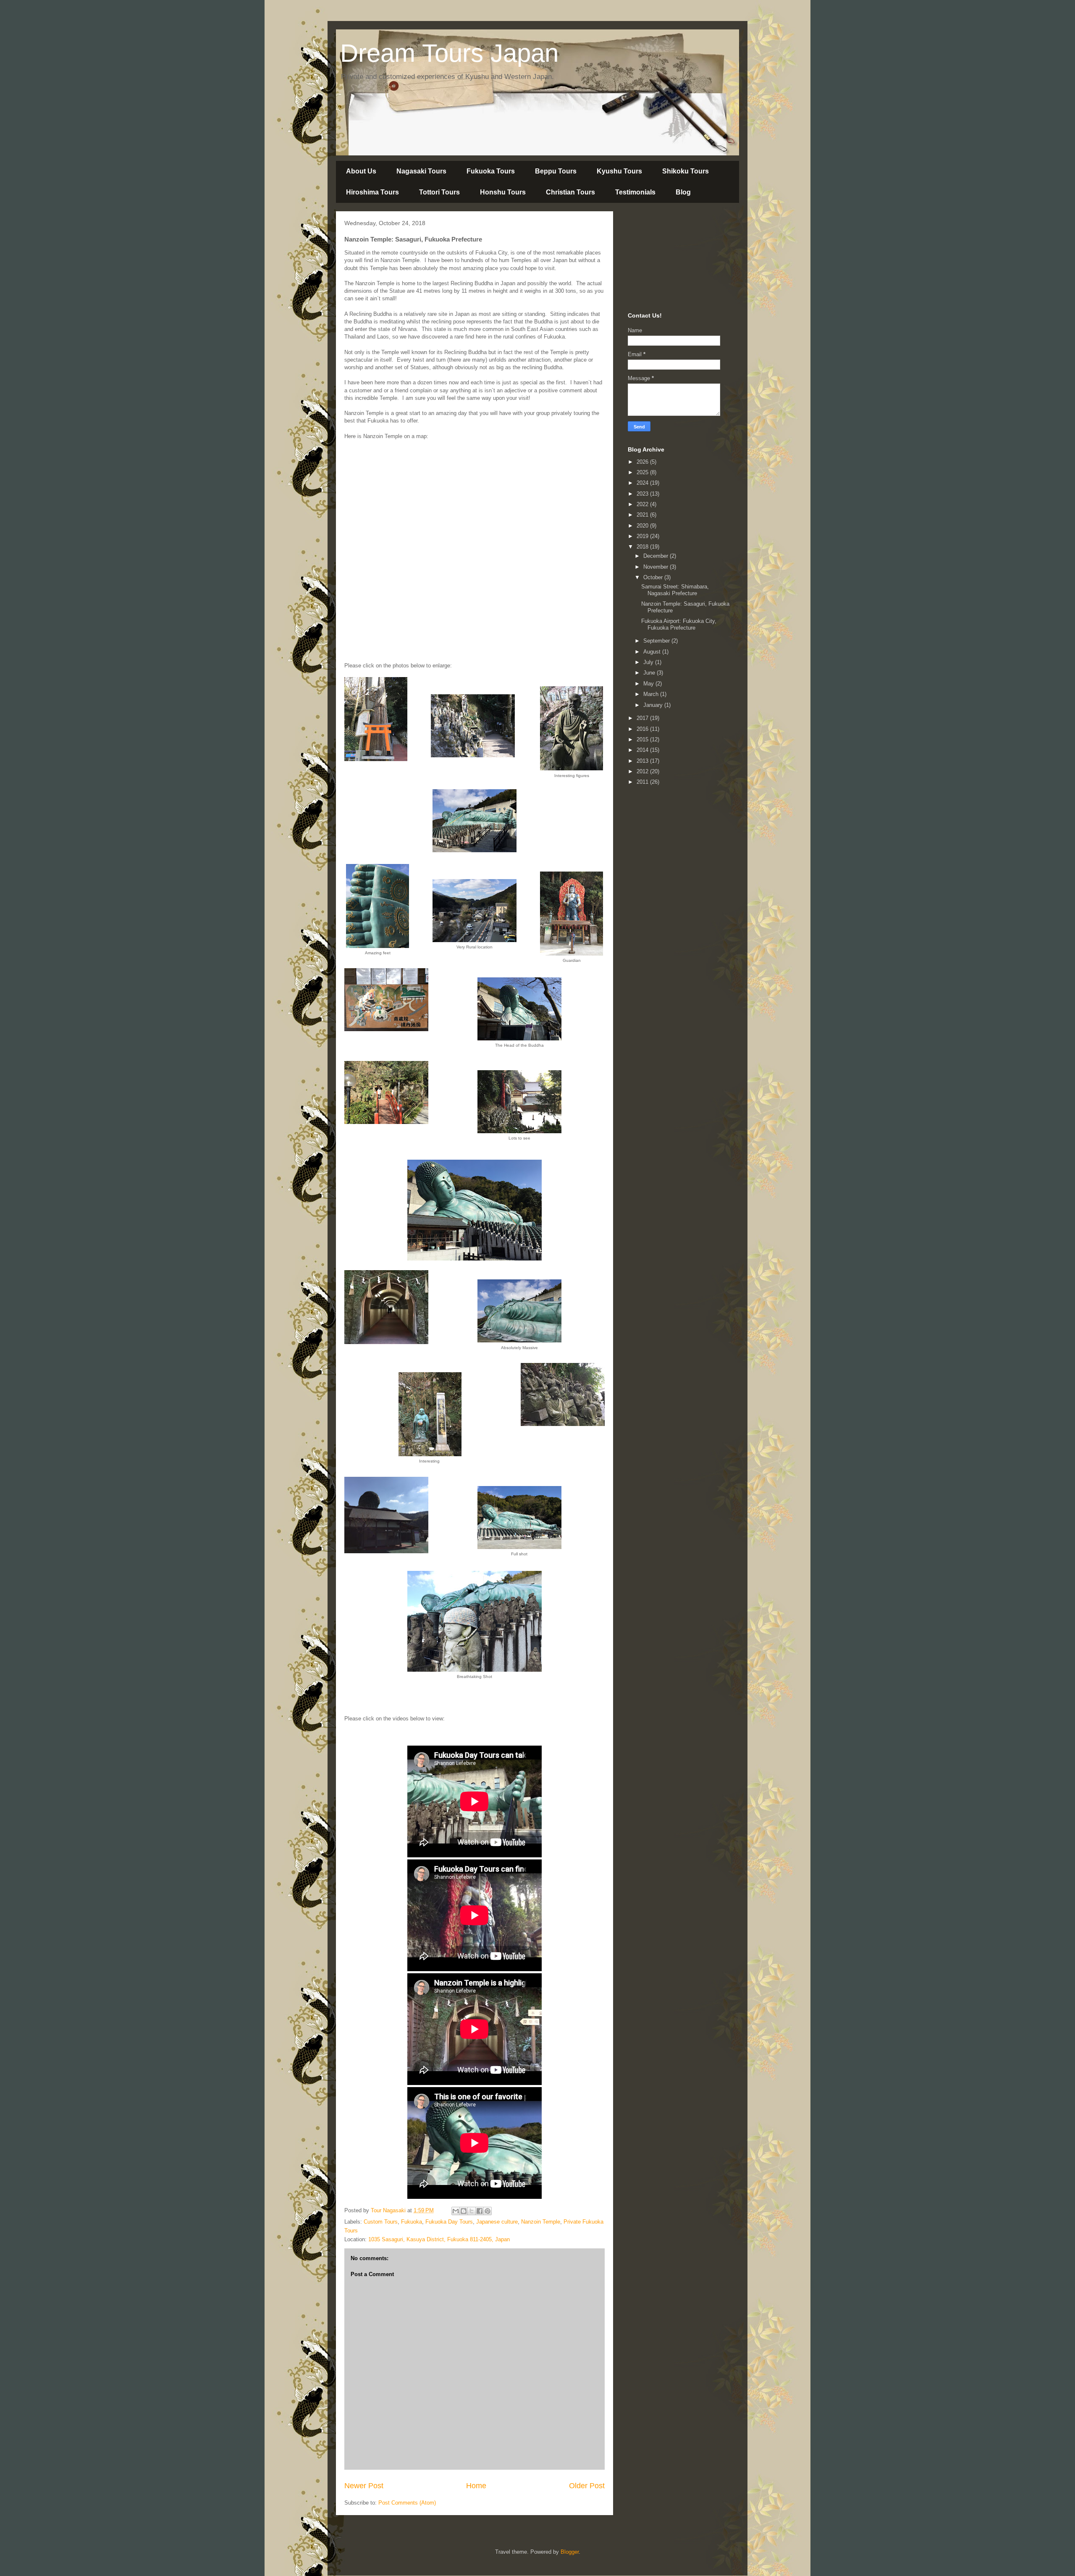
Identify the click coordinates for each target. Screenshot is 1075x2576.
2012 (643, 771)
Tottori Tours (439, 192)
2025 (643, 472)
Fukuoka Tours (491, 171)
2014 (643, 750)
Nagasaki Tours (421, 171)
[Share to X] (472, 2211)
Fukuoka (412, 2222)
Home (476, 2486)
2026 (643, 462)
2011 (643, 782)
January (654, 705)
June (650, 673)
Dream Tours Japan (449, 53)
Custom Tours (381, 2222)
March (652, 694)
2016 (643, 729)
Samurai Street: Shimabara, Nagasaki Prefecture (675, 590)
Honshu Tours (503, 192)
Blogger (570, 2552)
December (657, 556)
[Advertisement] (670, 260)
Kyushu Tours (619, 171)
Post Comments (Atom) (407, 2503)
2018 (643, 547)
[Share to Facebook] (480, 2211)
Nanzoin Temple (541, 2222)
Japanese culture (497, 2222)
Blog (683, 192)
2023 (643, 494)
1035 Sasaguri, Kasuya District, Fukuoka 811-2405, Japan (439, 2239)
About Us (361, 171)
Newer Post (364, 2486)
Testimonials (635, 192)
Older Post (587, 2486)
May (649, 684)
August (653, 652)
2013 (643, 761)
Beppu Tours (556, 171)
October (654, 577)
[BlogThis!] (464, 2211)
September (657, 641)
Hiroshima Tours (372, 192)
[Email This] (456, 2211)
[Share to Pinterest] (488, 2211)
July (649, 662)
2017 (643, 718)
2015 (643, 739)
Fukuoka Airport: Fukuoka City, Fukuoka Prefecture (679, 624)
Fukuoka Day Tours (449, 2222)
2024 (643, 483)
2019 (643, 536)
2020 (643, 526)
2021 (643, 515)
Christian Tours (570, 192)
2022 (643, 504)
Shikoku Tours (686, 171)
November (657, 567)
